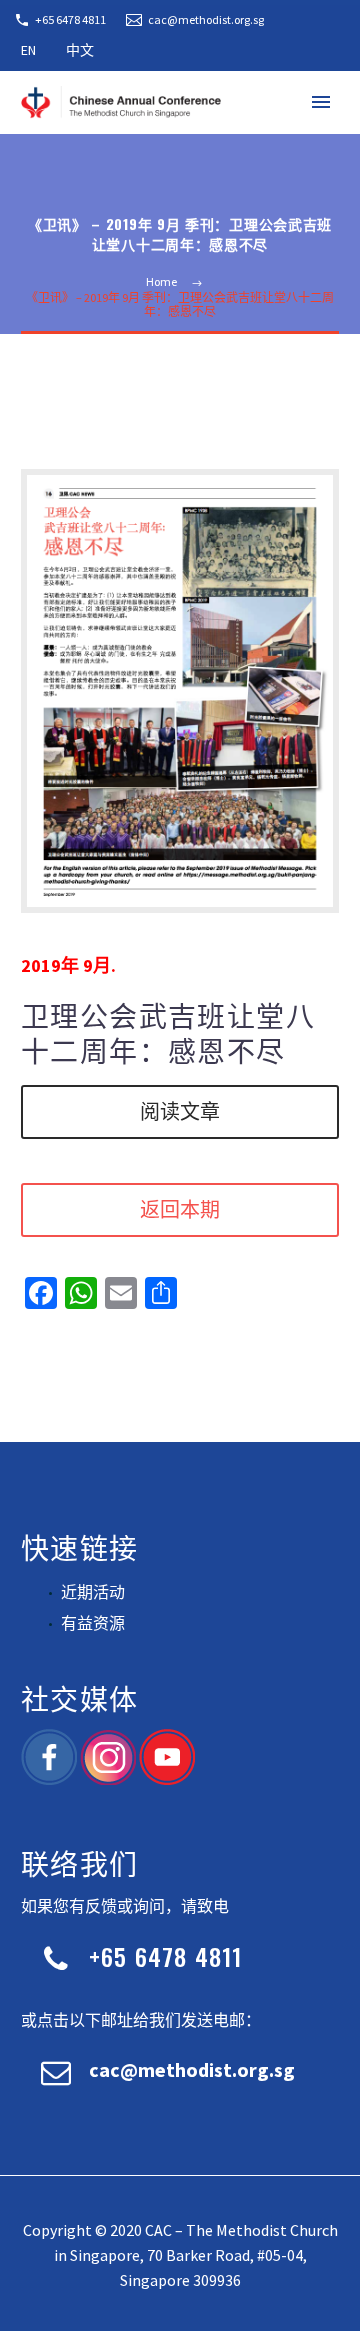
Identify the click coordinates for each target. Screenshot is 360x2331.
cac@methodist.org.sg (206, 19)
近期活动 (93, 1592)
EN (28, 50)
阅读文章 (180, 1112)
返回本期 (180, 1210)
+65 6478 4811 (70, 19)
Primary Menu (321, 102)
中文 (80, 50)
